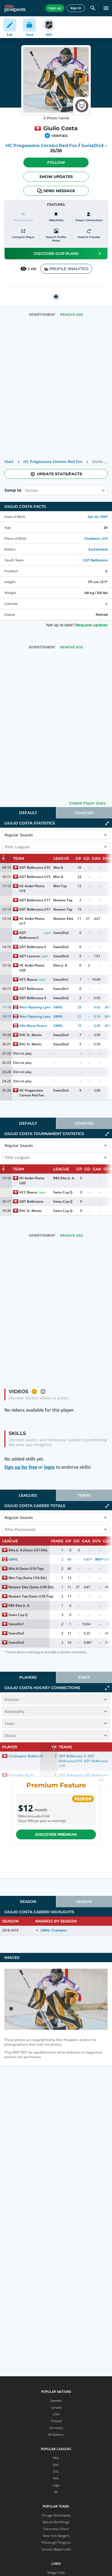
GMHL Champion (54, 1930)
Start (9, 462)
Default (28, 813)
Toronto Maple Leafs (56, 2549)
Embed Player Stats (87, 803)
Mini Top (60, 886)
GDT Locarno (29, 956)
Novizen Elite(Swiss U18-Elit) (31, 1587)
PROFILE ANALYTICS (69, 269)
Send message (59, 191)
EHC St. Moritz (30, 1035)
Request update (91, 625)
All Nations (56, 2435)
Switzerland (98, 549)
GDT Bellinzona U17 (35, 900)
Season (28, 1902)
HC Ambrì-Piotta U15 (32, 888)
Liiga (56, 2485)
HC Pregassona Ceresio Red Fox (41, 146)
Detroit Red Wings (56, 2522)
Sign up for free (21, 1467)
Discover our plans (56, 254)
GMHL (58, 1007)
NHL (56, 2458)
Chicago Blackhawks (56, 2515)
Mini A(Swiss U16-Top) (26, 1569)
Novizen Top (63, 900)
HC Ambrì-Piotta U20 (32, 968)
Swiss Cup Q (63, 1192)
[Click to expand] (107, 1688)
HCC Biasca (28, 979)
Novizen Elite (63, 919)
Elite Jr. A (60, 965)
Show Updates (56, 177)
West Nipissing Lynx (35, 1007)
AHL (56, 2478)
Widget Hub (56, 2573)
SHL (56, 2472)
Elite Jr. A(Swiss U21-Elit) (28, 1550)
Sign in (76, 8)
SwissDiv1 (61, 979)
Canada (56, 2407)
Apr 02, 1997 (98, 517)
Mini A (58, 867)
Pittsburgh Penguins (56, 2542)
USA (56, 2414)
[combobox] (25, 490)
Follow (56, 162)
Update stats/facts (60, 474)
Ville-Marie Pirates (33, 1026)
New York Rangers (56, 2536)
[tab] (28, 813)
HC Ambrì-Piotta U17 (32, 921)
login (49, 1467)
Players (28, 1677)
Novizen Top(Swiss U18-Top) (31, 1596)
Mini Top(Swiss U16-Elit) (28, 1578)
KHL (56, 2465)
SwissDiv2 (61, 933)
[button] (56, 162)
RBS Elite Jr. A (64, 1178)
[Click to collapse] (107, 823)
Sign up (55, 8)
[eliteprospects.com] (15, 8)
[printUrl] (56, 297)
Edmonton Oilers (56, 2529)
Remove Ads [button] (72, 315)
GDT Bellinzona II (29, 935)
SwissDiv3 (92, 146)
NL (56, 2492)
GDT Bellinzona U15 (35, 867)
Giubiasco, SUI (96, 538)
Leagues (28, 1495)
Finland (56, 2421)
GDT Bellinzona (95, 560)
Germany (56, 2428)
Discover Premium (56, 1834)
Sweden (56, 2401)
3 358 (32, 269)
